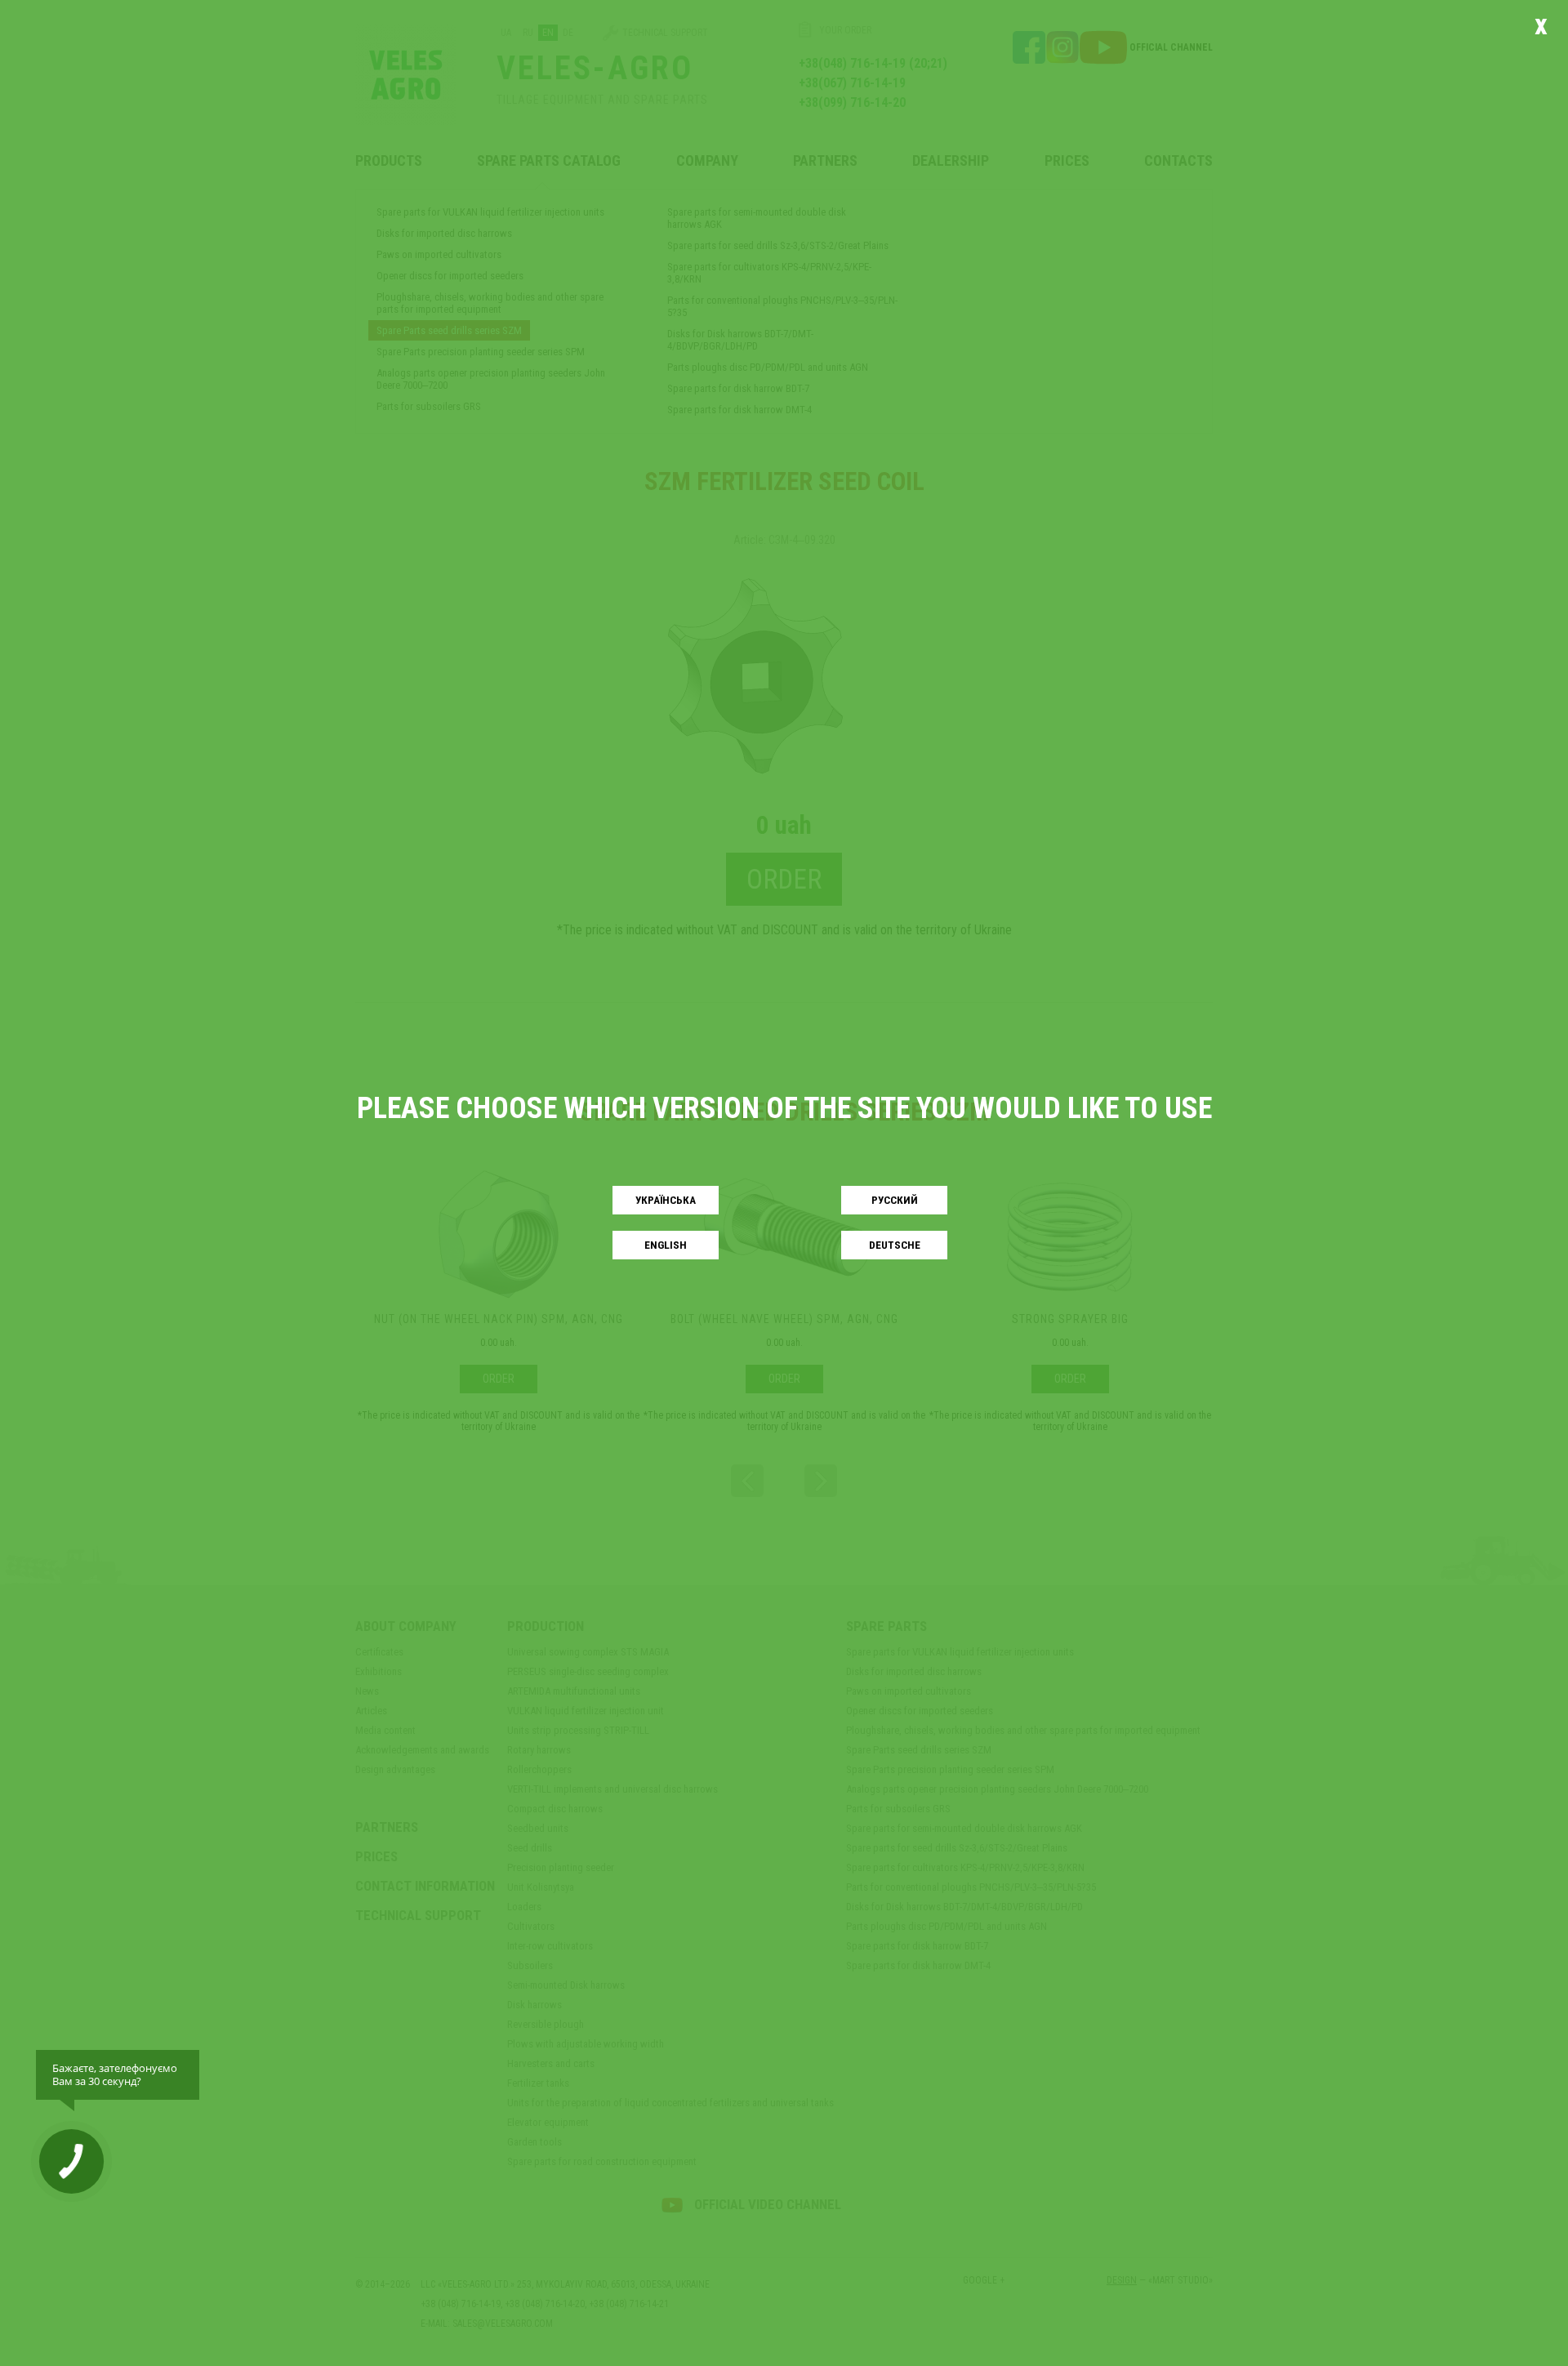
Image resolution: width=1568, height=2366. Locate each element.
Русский (895, 1200)
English (666, 1245)
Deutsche (895, 1245)
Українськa (666, 1200)
